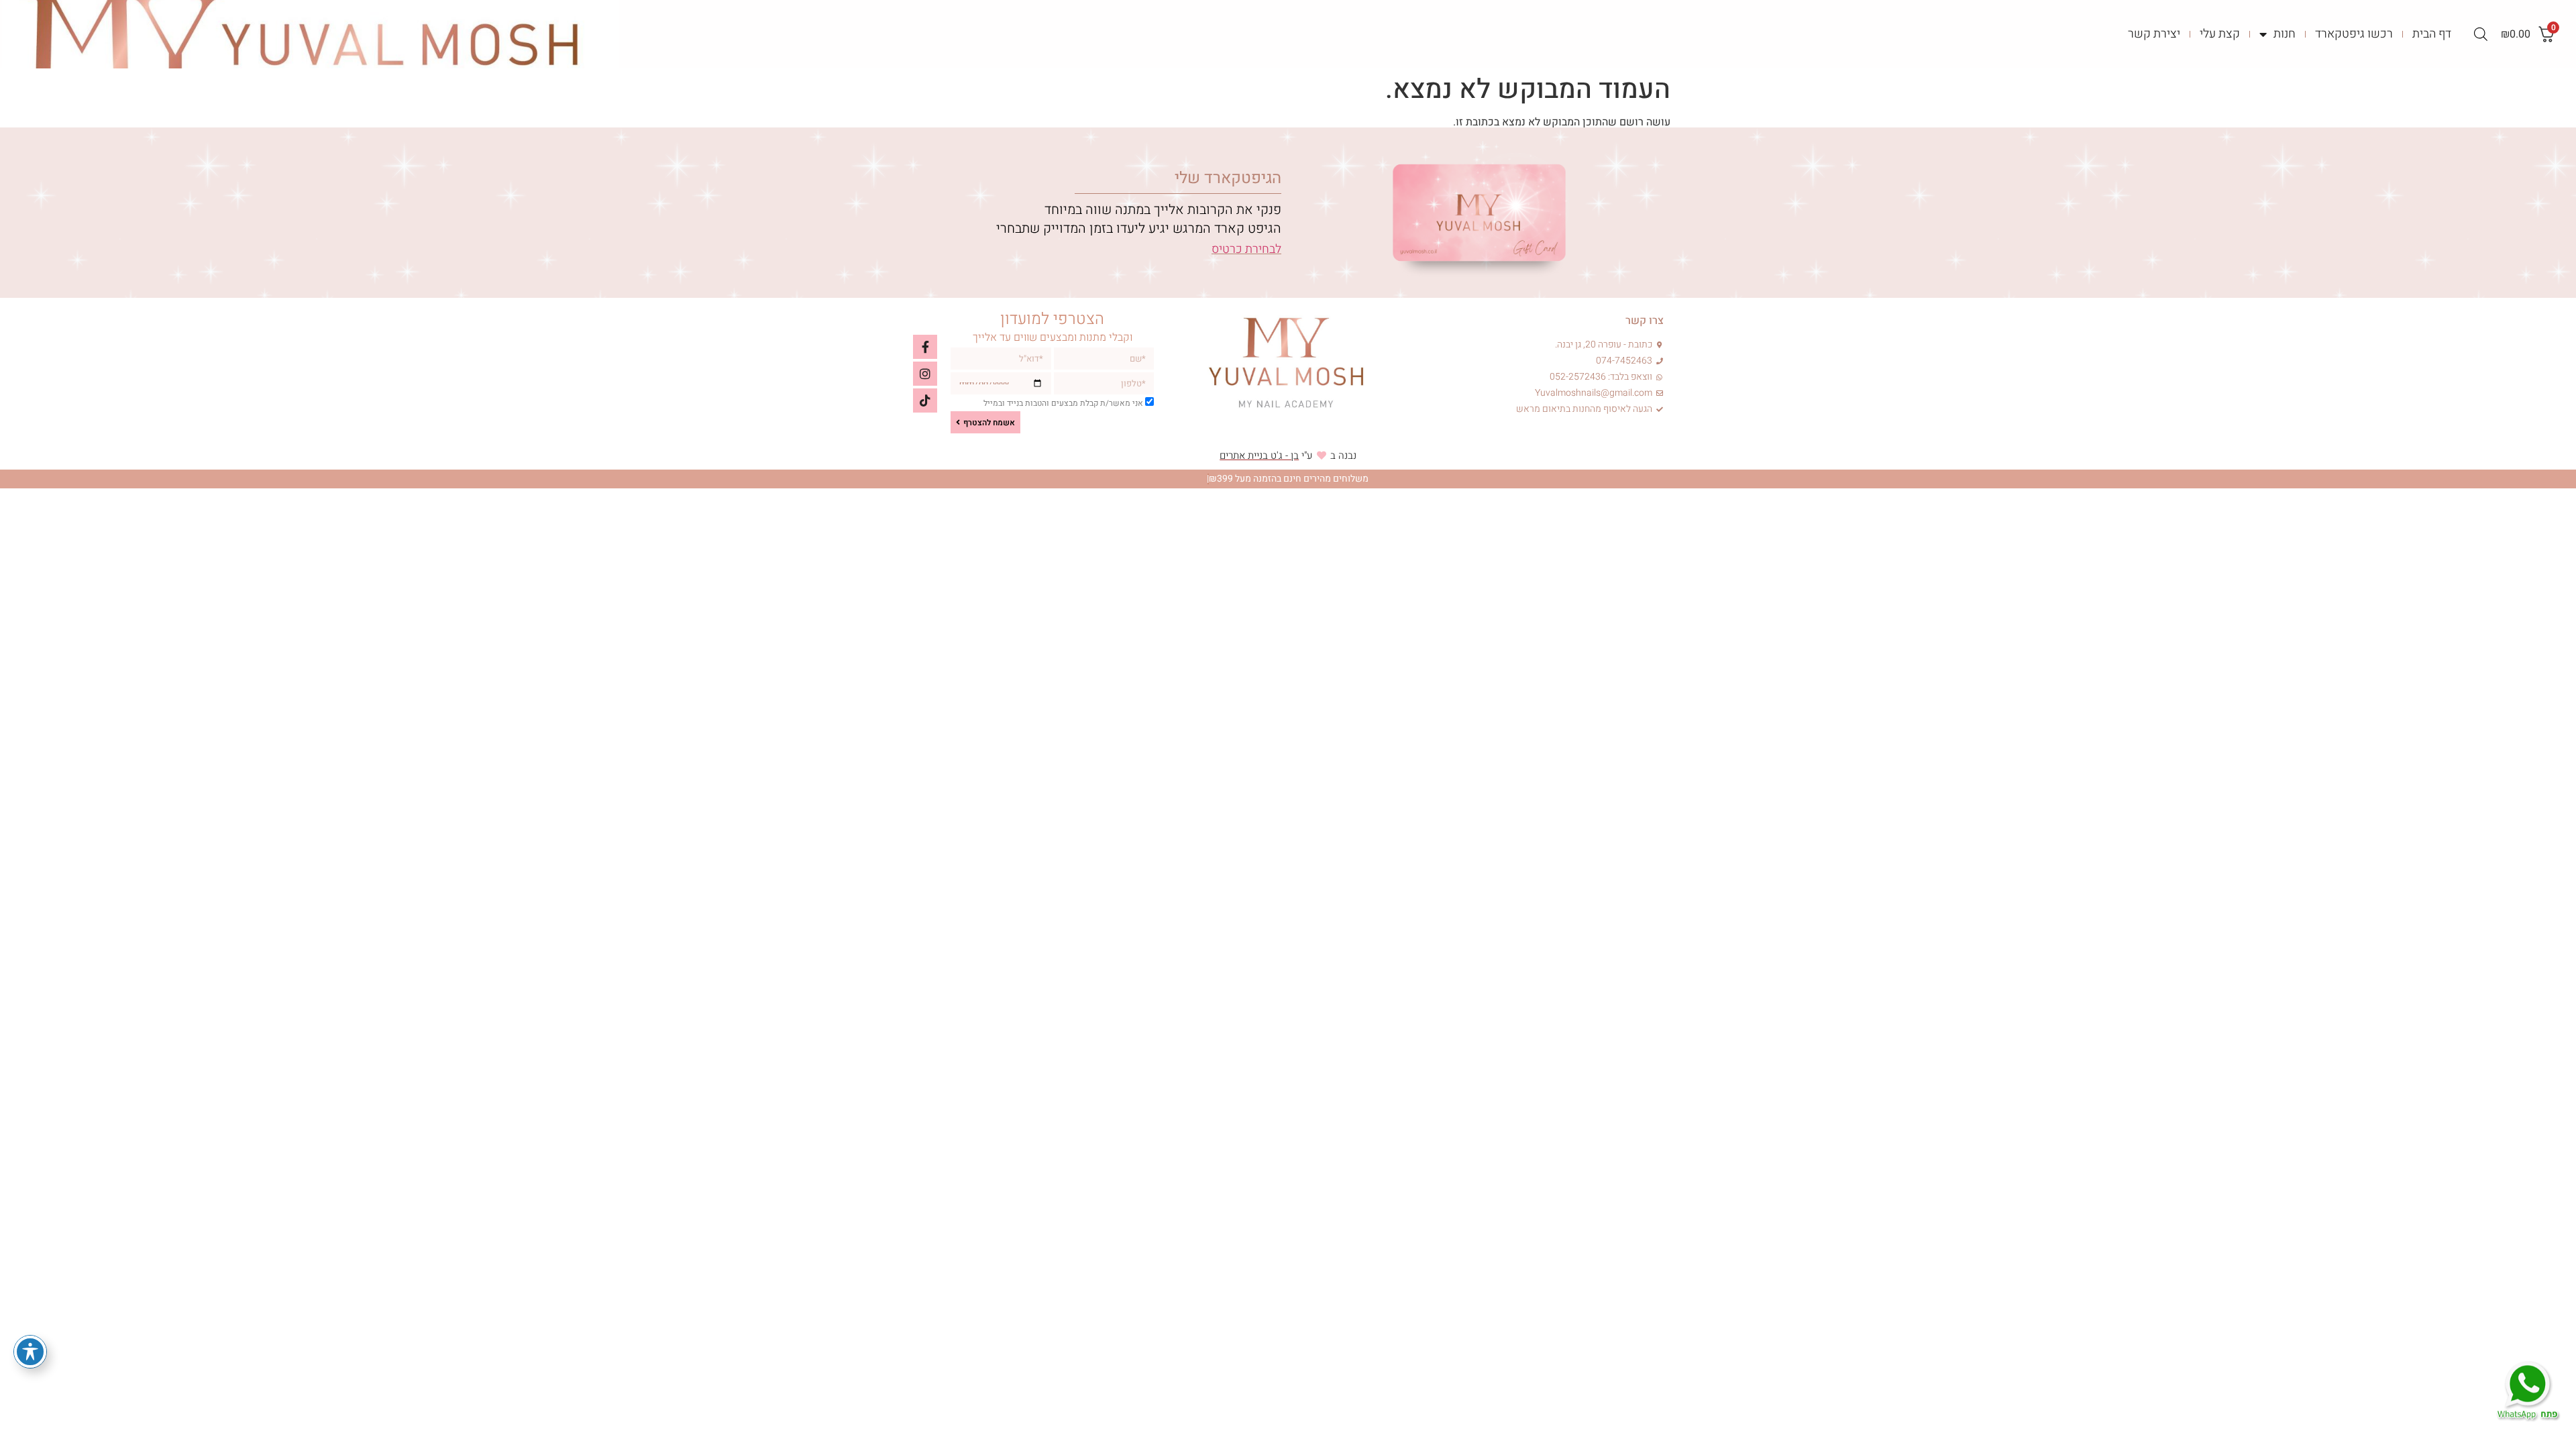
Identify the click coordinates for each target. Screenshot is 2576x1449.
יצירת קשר (2154, 34)
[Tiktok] (925, 400)
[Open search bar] (2481, 34)
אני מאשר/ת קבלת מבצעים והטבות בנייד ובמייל (1063, 404)
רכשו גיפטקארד (2354, 34)
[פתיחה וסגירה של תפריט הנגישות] (30, 1352)
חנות (2285, 34)
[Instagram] (925, 374)
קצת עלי (2220, 34)
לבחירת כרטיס (1246, 249)
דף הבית (2432, 34)
